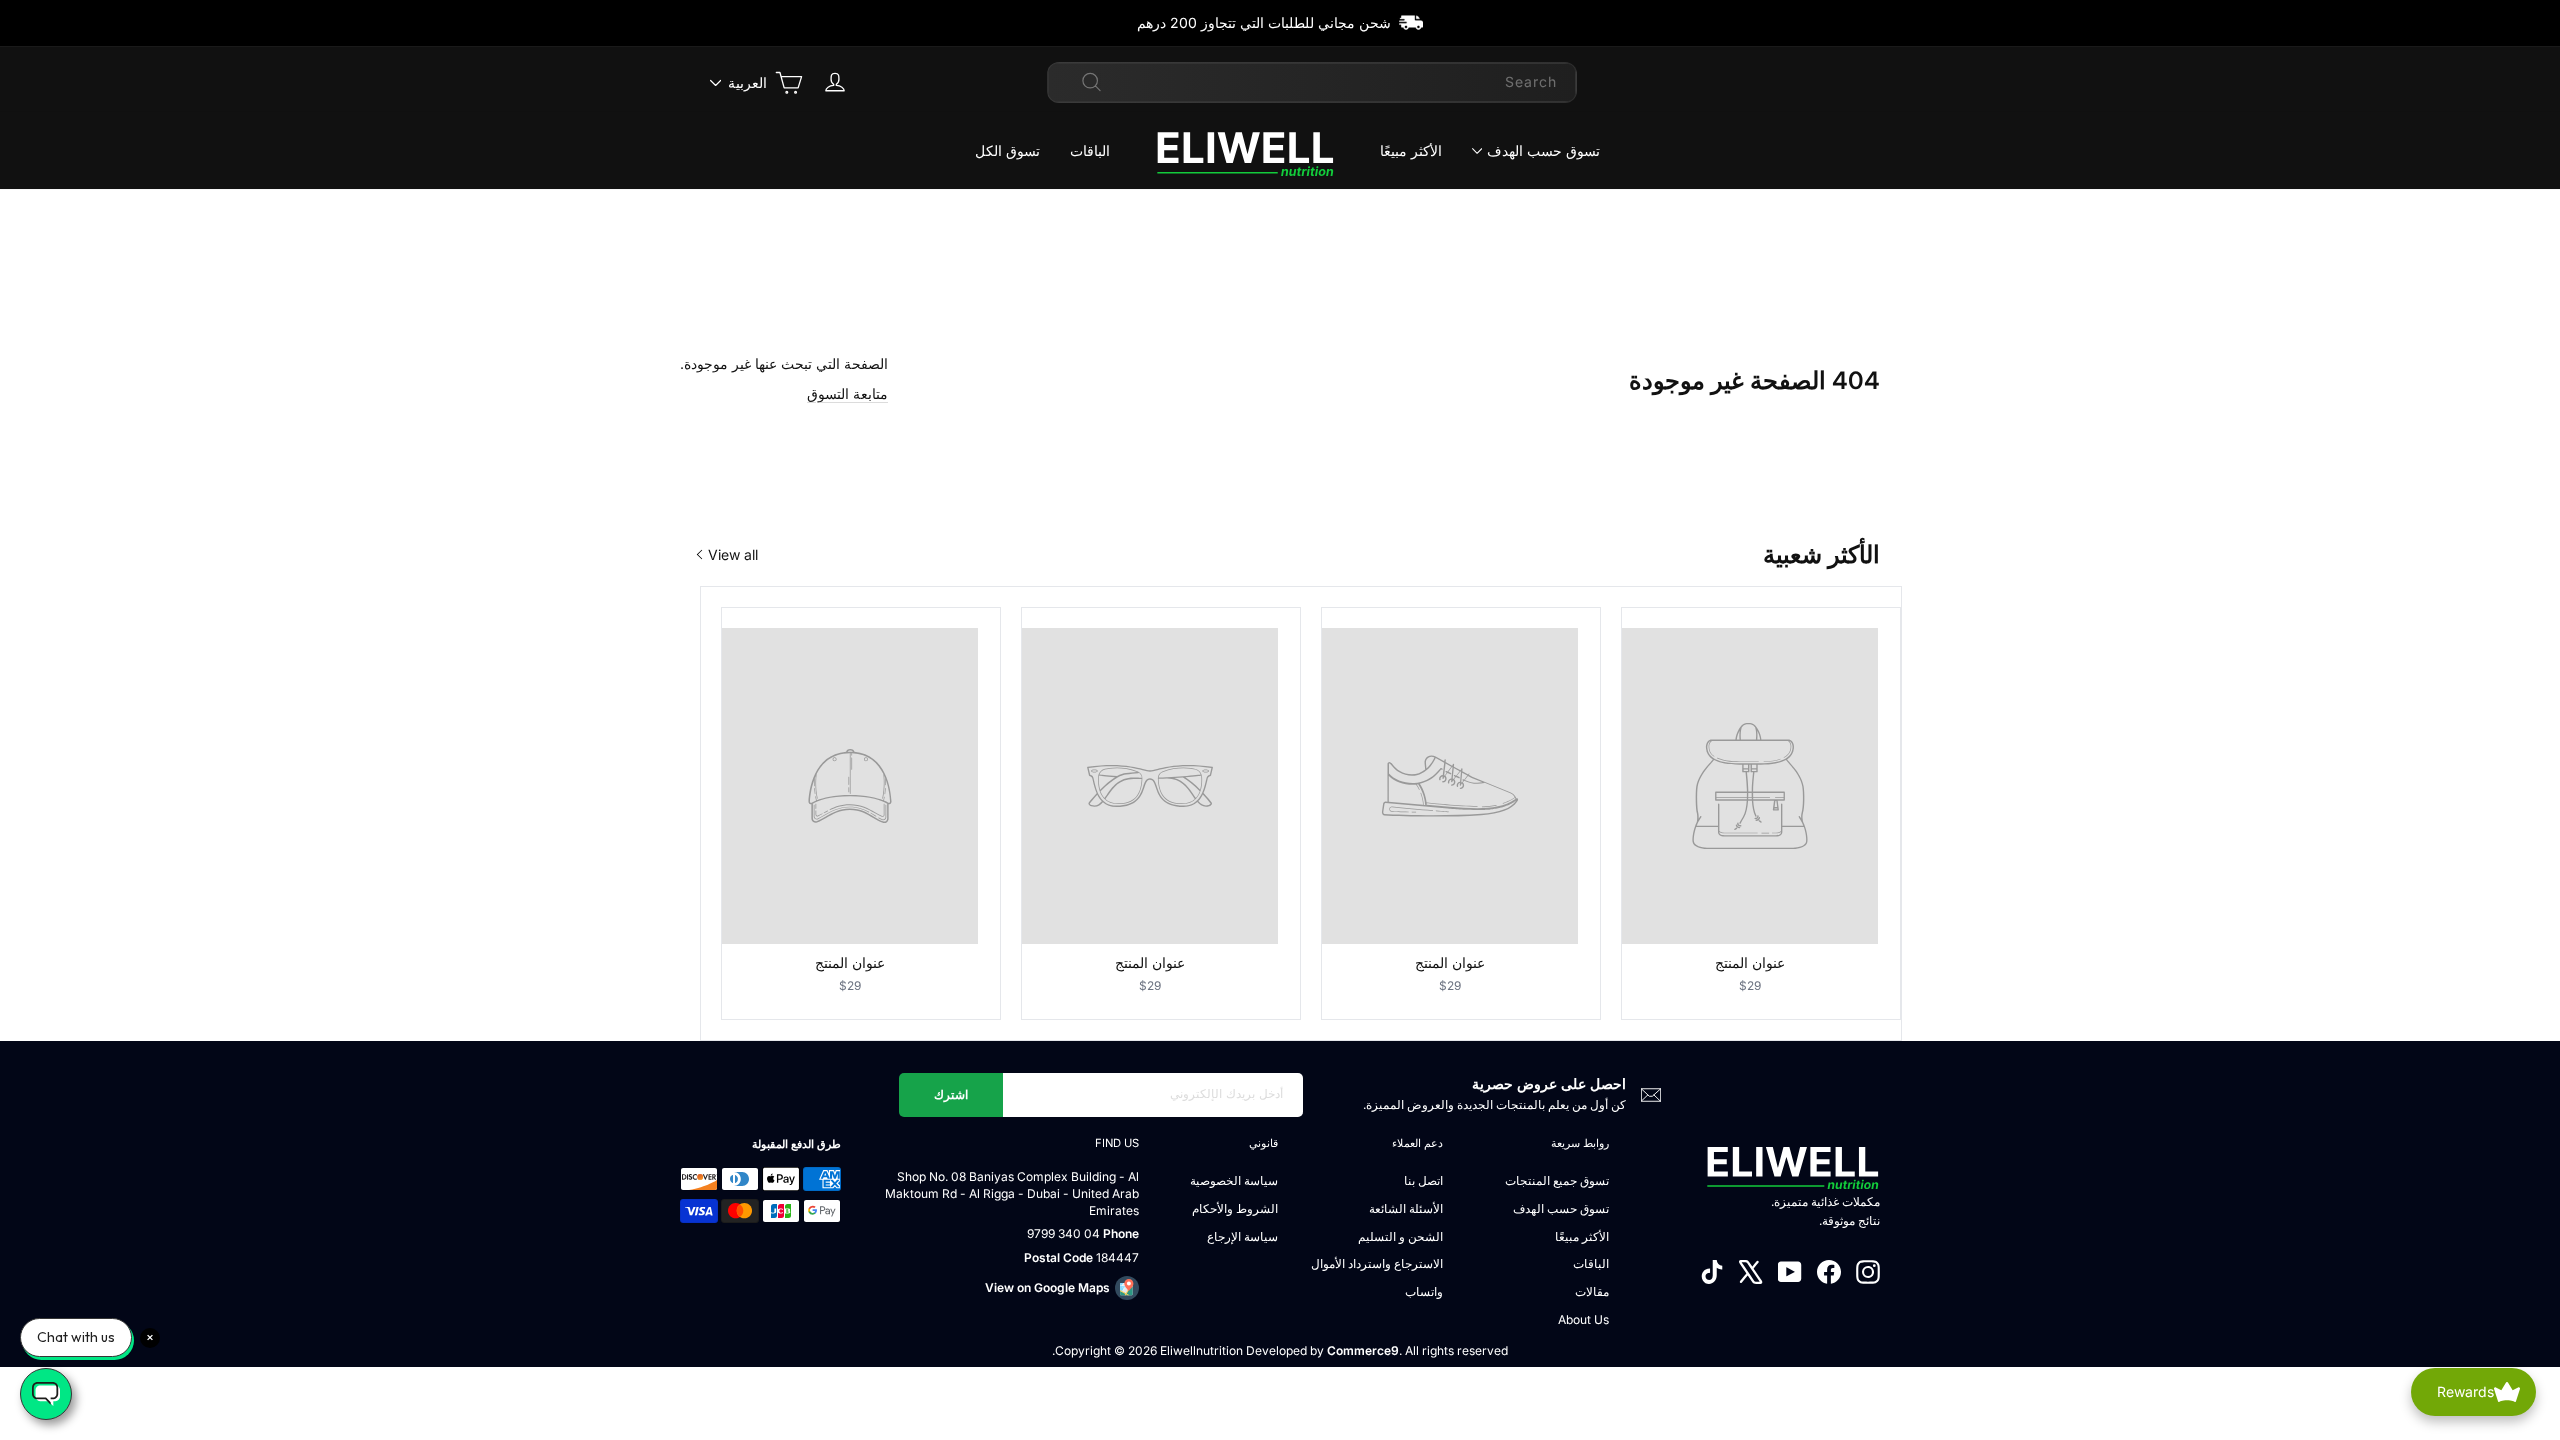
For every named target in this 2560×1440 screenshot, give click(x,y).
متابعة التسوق (847, 393)
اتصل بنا (1423, 1180)
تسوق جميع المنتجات (1557, 1180)
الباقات (1090, 150)
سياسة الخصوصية (1234, 1180)
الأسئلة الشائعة (1406, 1208)
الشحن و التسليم (1400, 1236)
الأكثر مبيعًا (1411, 150)
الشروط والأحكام (1235, 1208)
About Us (1583, 1319)
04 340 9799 (1063, 1233)
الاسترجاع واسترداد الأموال (1377, 1263)
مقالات (1592, 1291)
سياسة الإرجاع (1242, 1236)
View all (733, 554)
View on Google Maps (1047, 1287)
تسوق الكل (1007, 150)
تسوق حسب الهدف (1543, 150)
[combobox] (1312, 82)
